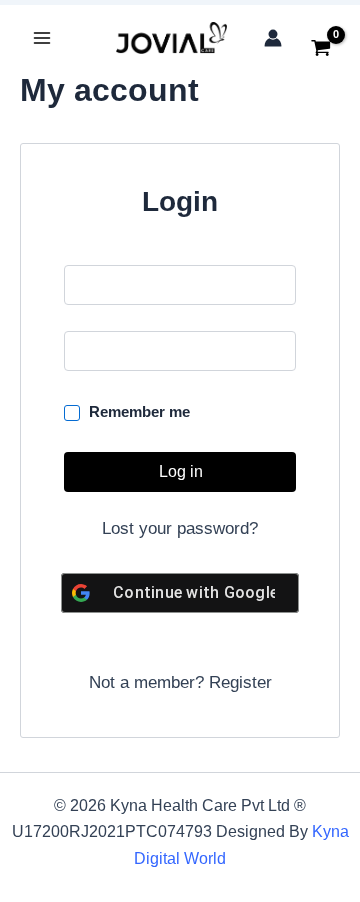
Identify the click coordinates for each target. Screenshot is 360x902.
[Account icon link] (273, 38)
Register (240, 682)
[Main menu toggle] (42, 38)
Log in (181, 471)
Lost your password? (180, 528)
